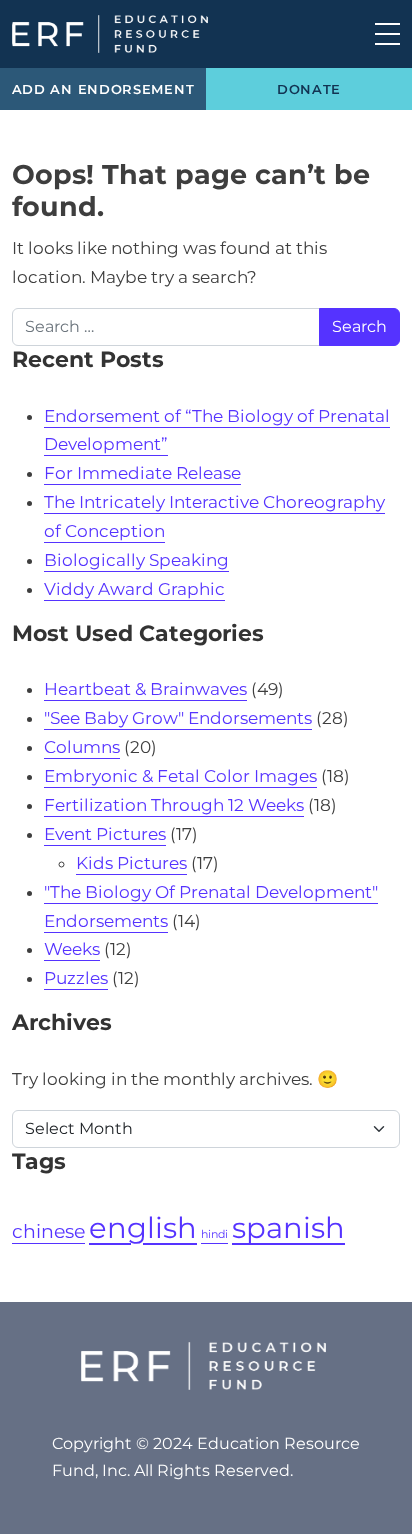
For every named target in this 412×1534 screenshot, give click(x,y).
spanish (288, 1227)
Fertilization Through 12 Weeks (174, 805)
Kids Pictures (131, 863)
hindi (214, 1234)
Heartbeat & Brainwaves (145, 689)
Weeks (72, 949)
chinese (48, 1231)
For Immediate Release (142, 473)
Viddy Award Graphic (134, 589)
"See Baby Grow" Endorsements (178, 718)
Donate (309, 89)
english (143, 1227)
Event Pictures (105, 834)
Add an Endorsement (103, 89)
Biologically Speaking (136, 560)
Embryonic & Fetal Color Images (180, 776)
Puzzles (76, 978)
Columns (82, 747)
